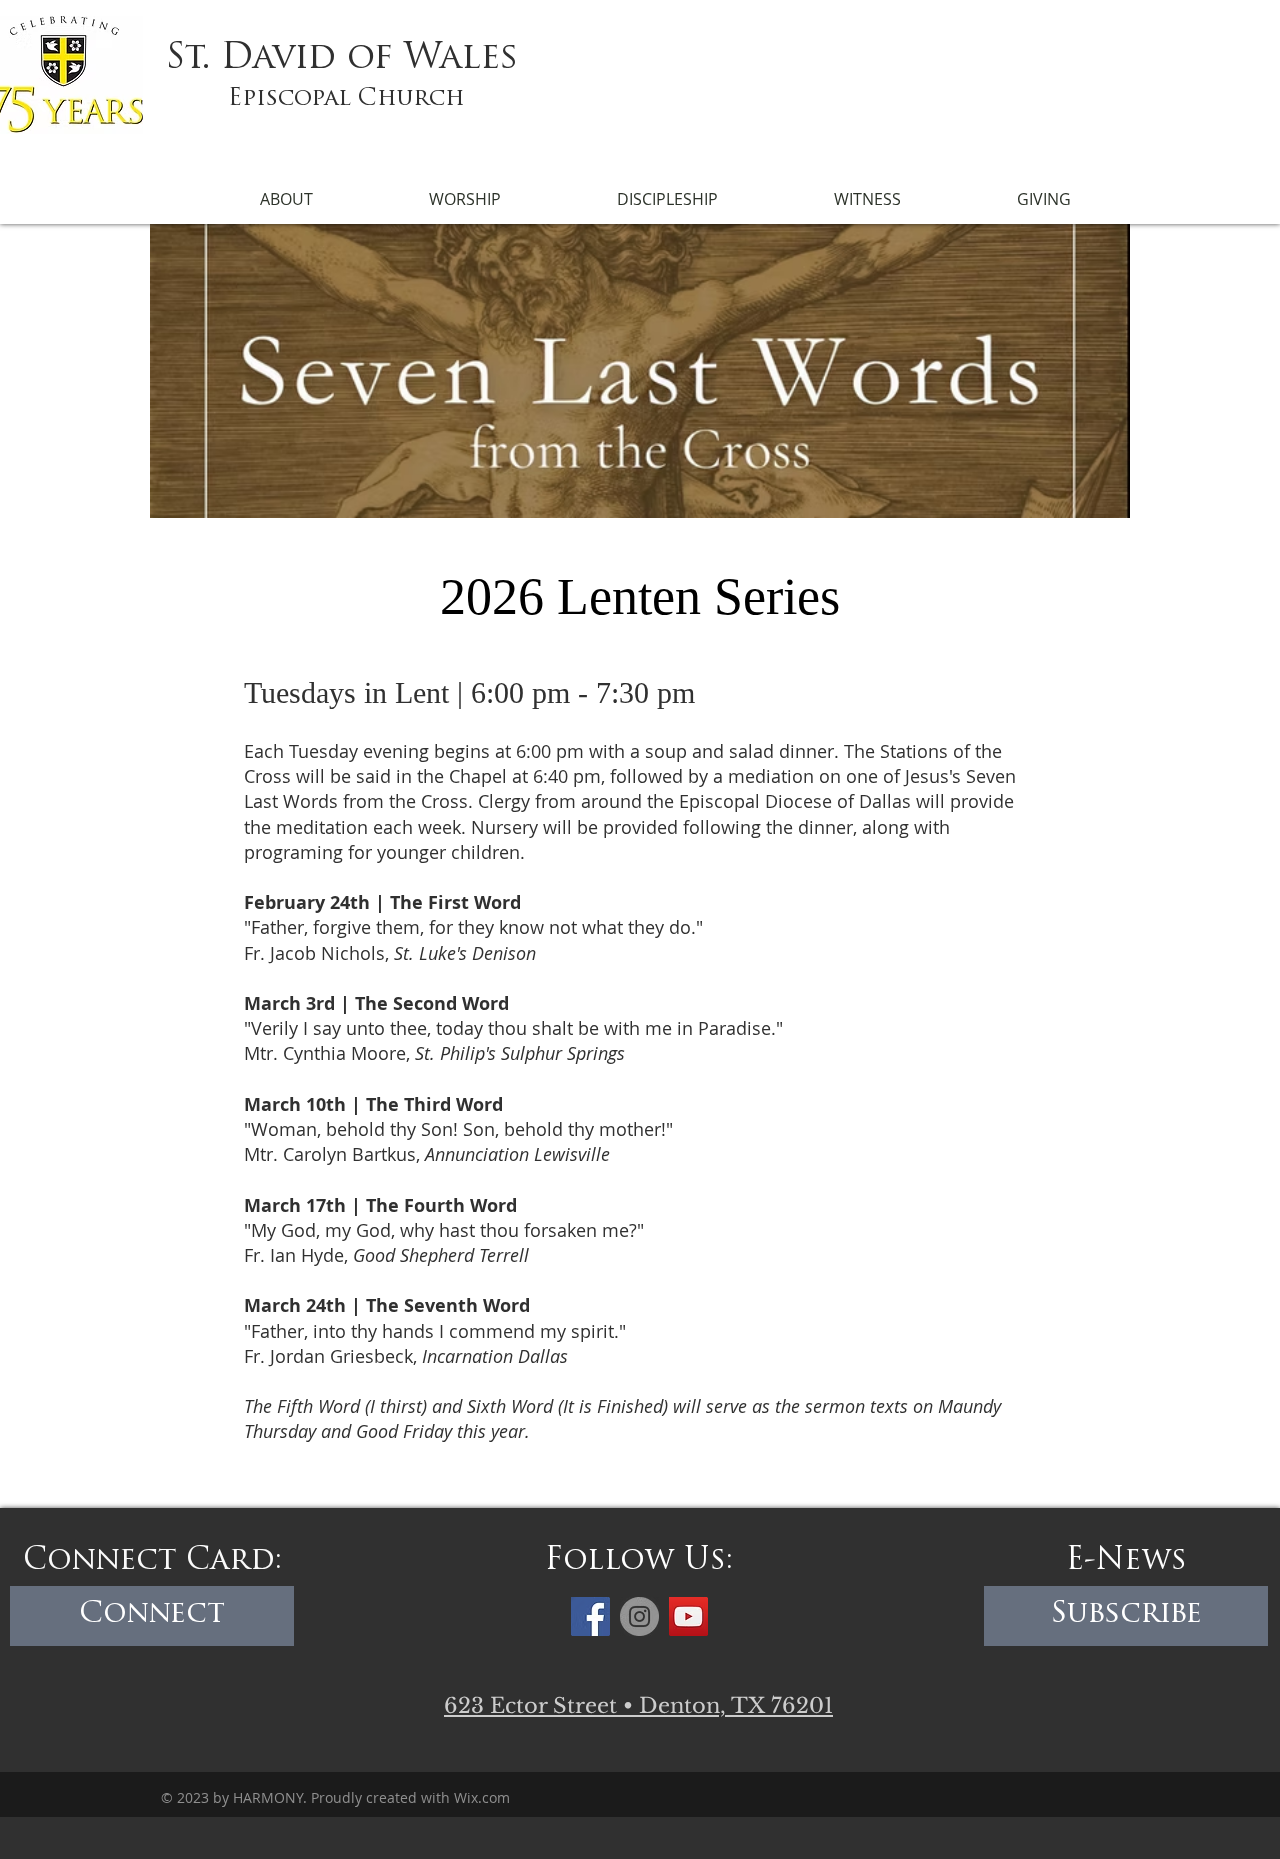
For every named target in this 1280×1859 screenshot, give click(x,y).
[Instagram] (639, 1616)
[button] (286, 199)
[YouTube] (688, 1616)
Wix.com (482, 1797)
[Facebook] (590, 1616)
